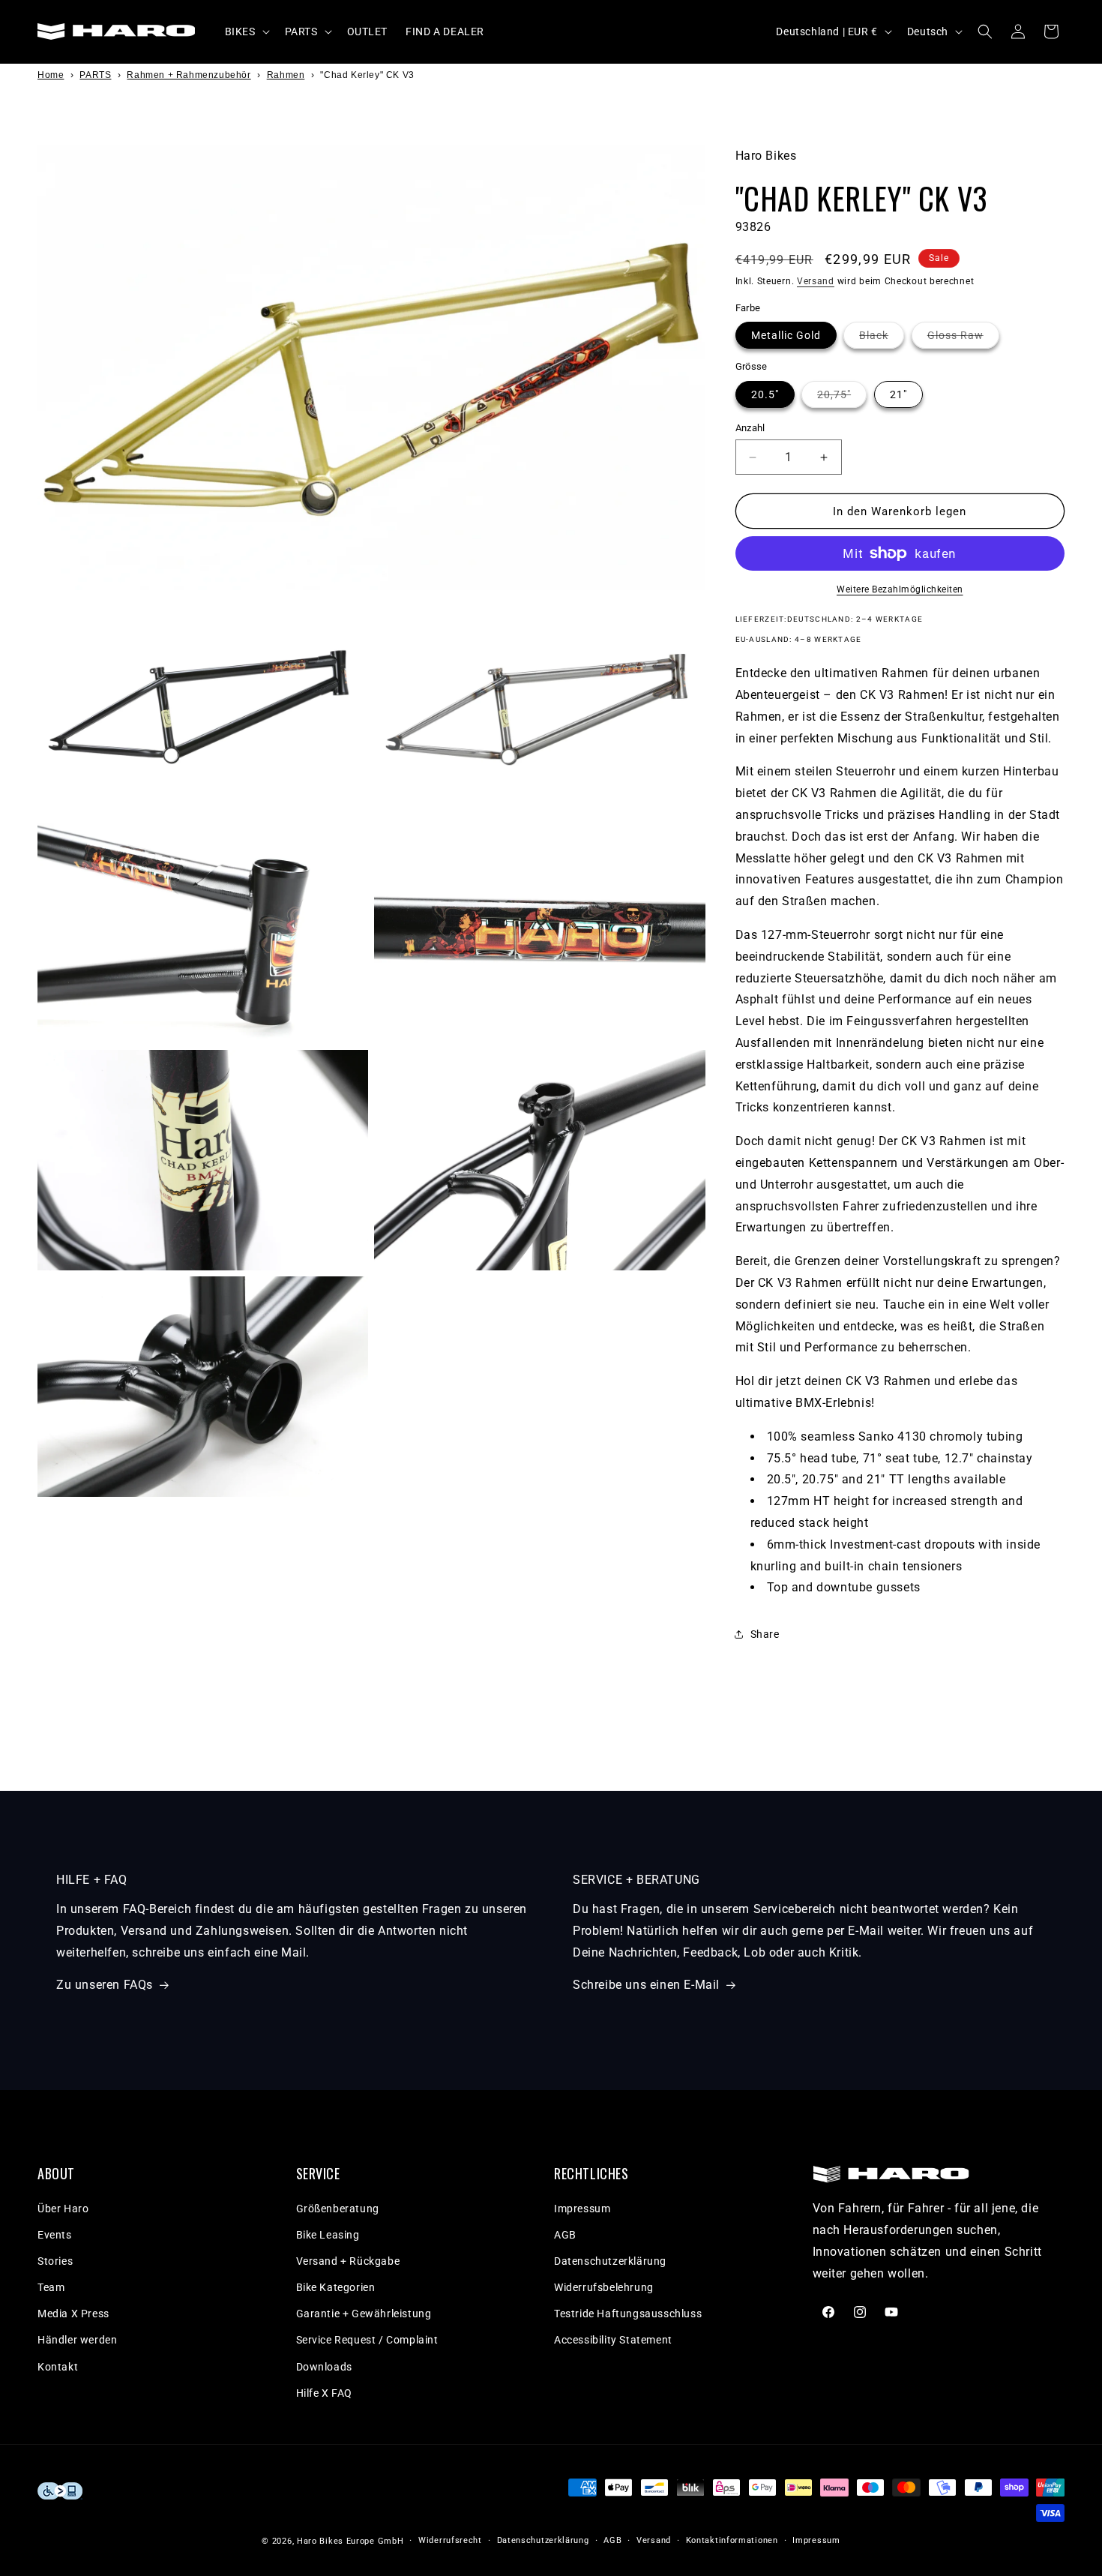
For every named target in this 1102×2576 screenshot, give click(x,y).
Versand (816, 281)
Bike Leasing (328, 2235)
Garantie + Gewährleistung (364, 2314)
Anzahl (750, 428)
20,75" (842, 398)
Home (51, 75)
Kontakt (58, 2367)
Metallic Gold (786, 335)
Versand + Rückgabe (348, 2261)
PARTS (95, 75)
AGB (565, 2235)
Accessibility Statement (613, 2340)
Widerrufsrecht (450, 2540)
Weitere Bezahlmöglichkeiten (900, 589)
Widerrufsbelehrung (604, 2287)
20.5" (765, 394)
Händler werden (77, 2340)
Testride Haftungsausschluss (628, 2314)
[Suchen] (985, 31)
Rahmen (286, 75)
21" (898, 394)
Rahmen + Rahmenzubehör (189, 75)
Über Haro (63, 2209)
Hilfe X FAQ (325, 2393)
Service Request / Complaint (367, 2340)
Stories (55, 2261)
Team (51, 2287)
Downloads (324, 2367)
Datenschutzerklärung (610, 2261)
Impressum (582, 2209)
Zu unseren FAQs (105, 1985)
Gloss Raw (963, 339)
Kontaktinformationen (732, 2540)
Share (765, 1634)
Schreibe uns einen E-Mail (646, 1985)
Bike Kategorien (336, 2287)
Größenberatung (338, 2209)
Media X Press (73, 2314)
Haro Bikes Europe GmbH (350, 2541)
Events (55, 2235)
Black (882, 339)
